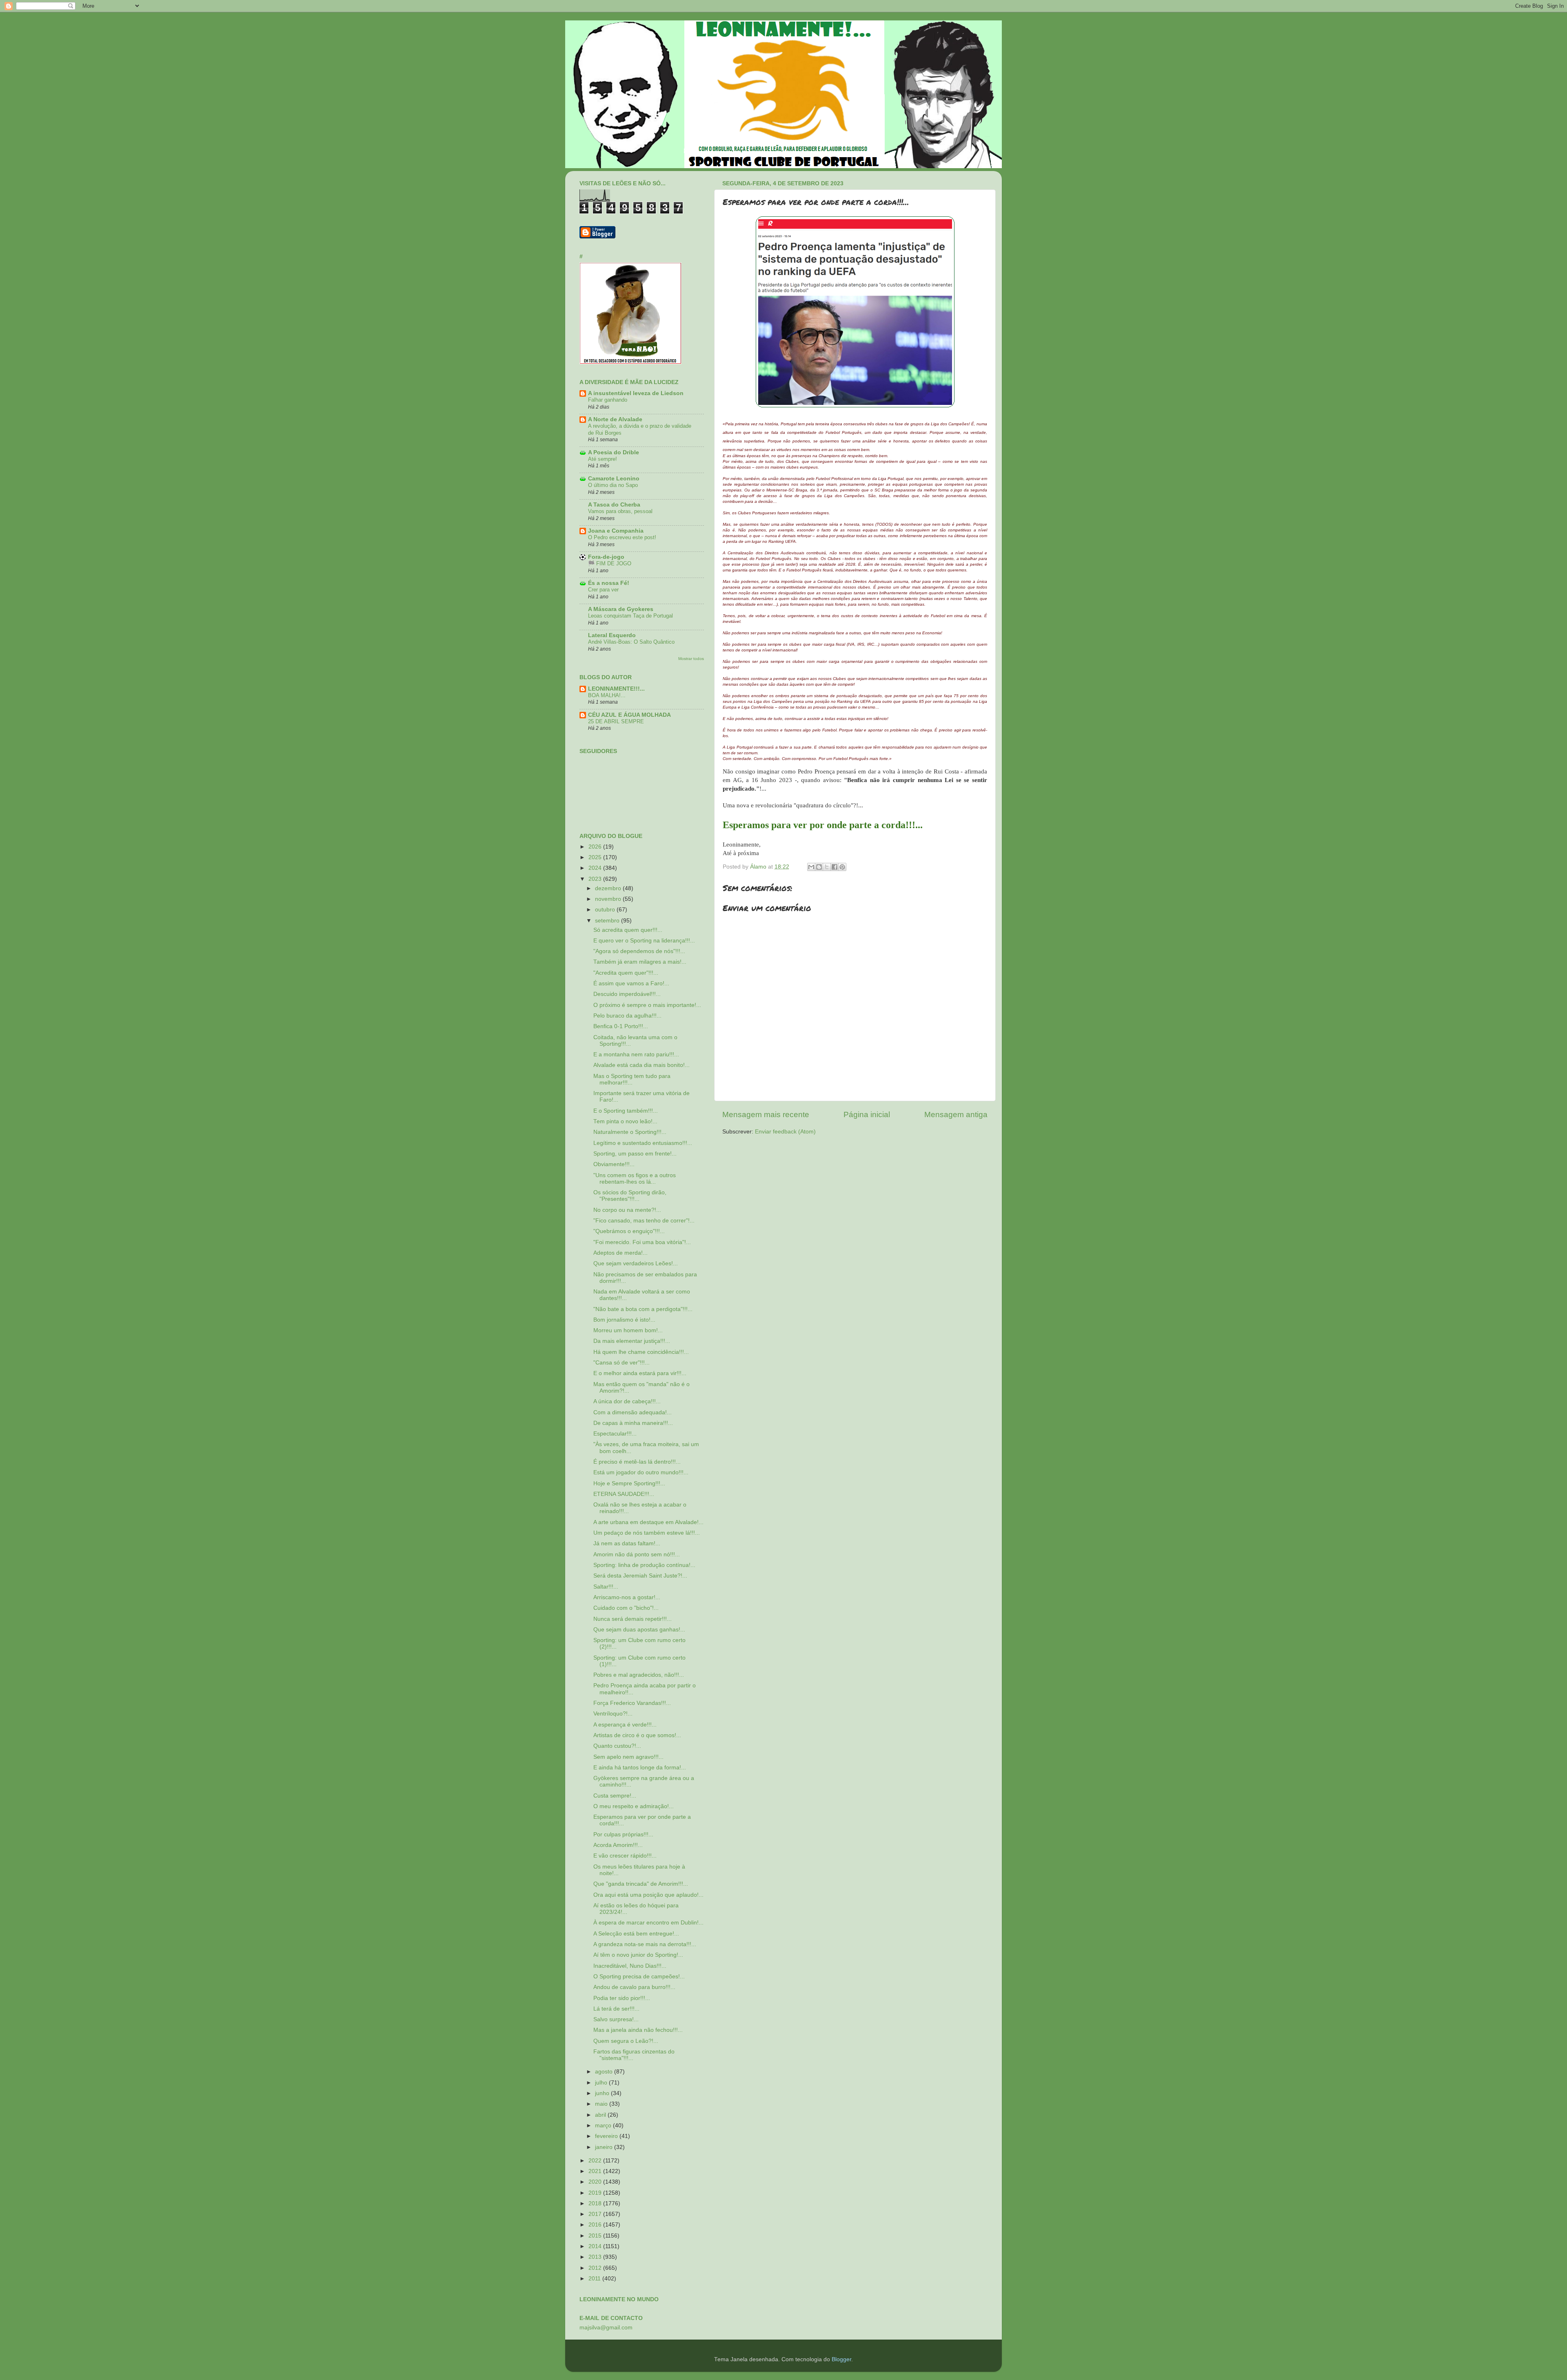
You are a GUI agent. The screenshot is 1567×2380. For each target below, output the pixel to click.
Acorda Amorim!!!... (618, 1845)
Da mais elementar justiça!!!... (632, 1341)
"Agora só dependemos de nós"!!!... (639, 951)
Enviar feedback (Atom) (785, 1132)
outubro (606, 910)
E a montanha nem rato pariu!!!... (636, 1054)
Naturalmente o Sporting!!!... (630, 1132)
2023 (596, 879)
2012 (596, 2268)
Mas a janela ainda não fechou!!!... (638, 2030)
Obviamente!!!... (614, 1164)
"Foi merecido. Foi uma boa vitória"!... (642, 1242)
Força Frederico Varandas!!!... (632, 1703)
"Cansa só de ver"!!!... (621, 1363)
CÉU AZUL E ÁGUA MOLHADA (629, 715)
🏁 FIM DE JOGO (610, 563)
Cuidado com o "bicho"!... (626, 1608)
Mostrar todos (691, 659)
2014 (596, 2246)
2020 (596, 2182)
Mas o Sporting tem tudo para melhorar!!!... (632, 1079)
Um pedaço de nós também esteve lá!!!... (647, 1533)
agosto (605, 2072)
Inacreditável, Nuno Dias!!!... (630, 1966)
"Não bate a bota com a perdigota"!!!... (643, 1309)
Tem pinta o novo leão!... (625, 1121)
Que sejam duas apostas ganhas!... (639, 1630)
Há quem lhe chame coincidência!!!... (641, 1352)
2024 (596, 868)
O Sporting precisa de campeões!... (639, 1977)
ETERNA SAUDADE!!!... (624, 1494)
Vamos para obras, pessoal (620, 511)
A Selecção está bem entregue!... (636, 1934)
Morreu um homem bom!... (628, 1330)
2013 (596, 2257)
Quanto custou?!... (617, 1746)
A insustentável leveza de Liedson (636, 393)
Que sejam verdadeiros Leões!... (636, 1263)
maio (602, 2104)
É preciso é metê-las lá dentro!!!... (637, 1462)
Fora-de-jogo (606, 557)
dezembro (609, 888)
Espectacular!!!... (615, 1434)
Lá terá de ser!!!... (616, 2009)
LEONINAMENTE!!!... (616, 689)
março (604, 2126)
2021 (596, 2171)
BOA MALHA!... (607, 695)
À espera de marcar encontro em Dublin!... (648, 1923)
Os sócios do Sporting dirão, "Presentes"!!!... (630, 1196)
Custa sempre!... (615, 1796)
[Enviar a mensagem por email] (811, 867)
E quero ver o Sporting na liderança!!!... (644, 941)
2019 (596, 2193)
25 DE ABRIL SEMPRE (616, 721)
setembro (608, 921)
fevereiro (607, 2136)
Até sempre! (603, 459)
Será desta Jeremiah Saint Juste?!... (640, 1576)
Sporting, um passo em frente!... (635, 1154)
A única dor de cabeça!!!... (627, 1401)
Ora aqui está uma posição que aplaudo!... (648, 1895)
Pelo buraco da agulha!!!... (627, 1016)
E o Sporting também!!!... (626, 1111)
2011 (595, 2279)
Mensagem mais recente (766, 1114)
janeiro (605, 2147)
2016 (596, 2225)
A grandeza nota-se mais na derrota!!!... (645, 1944)
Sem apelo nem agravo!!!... (628, 1757)
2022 (596, 2161)
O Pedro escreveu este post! (622, 537)
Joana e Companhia (616, 531)
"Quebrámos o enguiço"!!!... (629, 1231)
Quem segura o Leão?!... (626, 2041)
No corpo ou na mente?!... (627, 1210)
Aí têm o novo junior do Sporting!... (638, 1955)
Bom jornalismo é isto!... (624, 1320)
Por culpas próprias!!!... (623, 1834)
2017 (596, 2214)
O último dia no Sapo (613, 485)
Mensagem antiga (956, 1114)
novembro (609, 899)
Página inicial (867, 1114)
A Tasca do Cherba (614, 505)
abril (601, 2115)
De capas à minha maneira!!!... (633, 1423)
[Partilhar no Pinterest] (842, 867)
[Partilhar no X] (827, 867)
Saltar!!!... (606, 1587)
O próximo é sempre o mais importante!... (647, 1005)
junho (603, 2093)
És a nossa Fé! (609, 583)
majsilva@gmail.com (606, 2328)
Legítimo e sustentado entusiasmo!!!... (643, 1143)
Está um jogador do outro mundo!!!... (641, 1472)
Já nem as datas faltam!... (627, 1543)
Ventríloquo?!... (613, 1714)
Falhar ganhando (608, 400)
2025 (596, 857)
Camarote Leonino (614, 479)
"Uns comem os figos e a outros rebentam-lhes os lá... (635, 1179)
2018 (596, 2203)
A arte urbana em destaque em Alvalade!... (648, 1522)
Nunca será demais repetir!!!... (633, 1619)
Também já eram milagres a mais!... (640, 962)
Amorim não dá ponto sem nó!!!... (637, 1554)
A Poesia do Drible (614, 452)
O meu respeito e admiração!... (634, 1806)
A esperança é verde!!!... (625, 1725)
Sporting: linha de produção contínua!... (644, 1565)
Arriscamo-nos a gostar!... (627, 1597)
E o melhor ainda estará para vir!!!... (640, 1373)
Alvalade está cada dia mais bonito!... (641, 1065)
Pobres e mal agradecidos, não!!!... (639, 1675)
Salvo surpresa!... (616, 2019)
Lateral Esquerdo (612, 635)
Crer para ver (603, 590)
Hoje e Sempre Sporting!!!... (629, 1483)
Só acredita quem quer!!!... (628, 930)
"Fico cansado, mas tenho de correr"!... (644, 1221)
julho (602, 2083)
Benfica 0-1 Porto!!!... (621, 1026)
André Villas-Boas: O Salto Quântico (631, 642)
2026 (596, 847)
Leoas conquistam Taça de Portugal (630, 616)
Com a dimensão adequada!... (633, 1412)
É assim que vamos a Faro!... (631, 983)
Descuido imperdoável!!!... (627, 994)
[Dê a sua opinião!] (819, 867)
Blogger (841, 2359)
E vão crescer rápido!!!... (625, 1856)
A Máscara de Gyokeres (621, 609)
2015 (596, 2236)
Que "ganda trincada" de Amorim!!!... (641, 1884)
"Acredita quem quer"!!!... (626, 973)
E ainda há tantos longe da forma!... (640, 1768)
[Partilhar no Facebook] (835, 867)
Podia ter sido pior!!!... (622, 1998)
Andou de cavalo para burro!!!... (634, 1987)
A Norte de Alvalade (615, 419)
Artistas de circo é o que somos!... (637, 1735)
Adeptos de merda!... (620, 1253)
